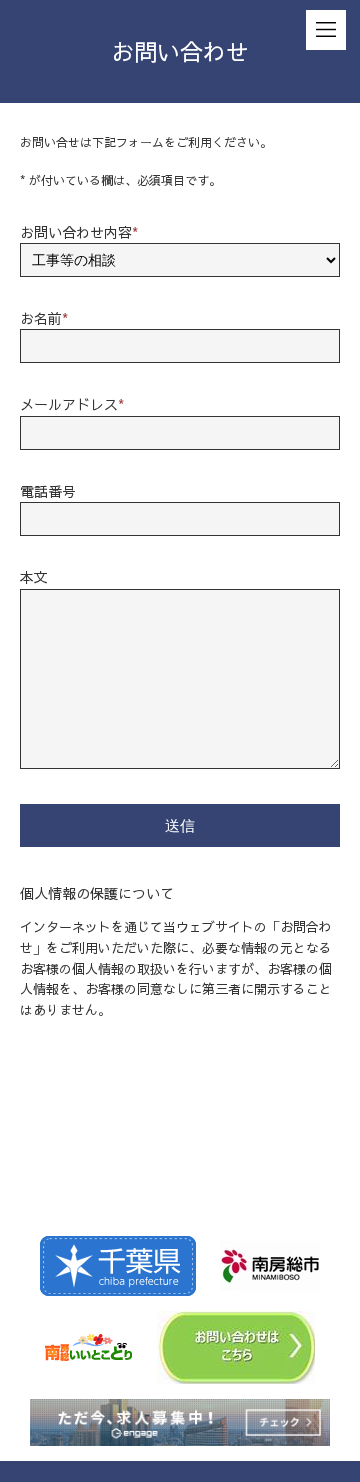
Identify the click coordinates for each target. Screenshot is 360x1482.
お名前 (44, 318)
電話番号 (48, 491)
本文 (34, 577)
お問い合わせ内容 (79, 232)
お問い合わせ (180, 51)
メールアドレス (72, 404)
